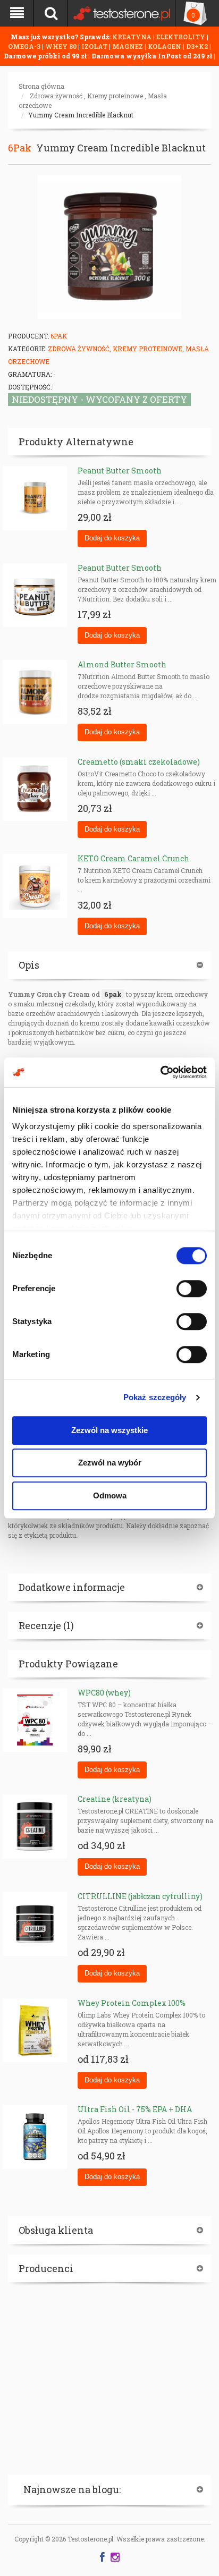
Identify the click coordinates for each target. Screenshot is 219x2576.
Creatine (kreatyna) (115, 1799)
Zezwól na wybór (110, 1463)
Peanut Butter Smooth (120, 471)
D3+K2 (197, 46)
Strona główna (41, 86)
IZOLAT (95, 46)
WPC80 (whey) (104, 1693)
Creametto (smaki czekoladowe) (139, 762)
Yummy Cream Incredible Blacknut (81, 115)
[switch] (192, 1289)
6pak (113, 994)
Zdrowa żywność (56, 96)
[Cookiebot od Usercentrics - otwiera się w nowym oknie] (160, 1072)
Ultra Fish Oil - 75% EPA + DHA (135, 2109)
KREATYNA (133, 37)
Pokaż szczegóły (155, 1397)
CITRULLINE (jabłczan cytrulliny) (140, 1896)
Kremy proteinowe (115, 96)
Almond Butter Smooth (122, 664)
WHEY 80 (61, 46)
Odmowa (110, 1495)
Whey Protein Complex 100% (132, 2003)
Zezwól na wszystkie (109, 1430)
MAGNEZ (128, 46)
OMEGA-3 (25, 46)
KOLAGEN (165, 46)
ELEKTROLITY (181, 37)
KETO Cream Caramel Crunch (133, 858)
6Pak (20, 148)
